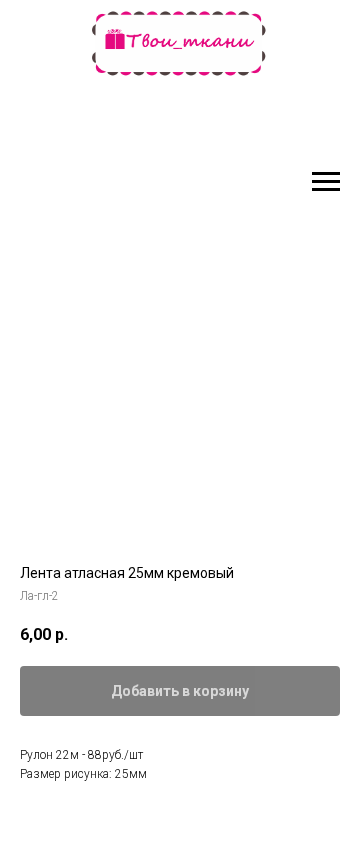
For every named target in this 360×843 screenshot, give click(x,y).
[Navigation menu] (326, 182)
